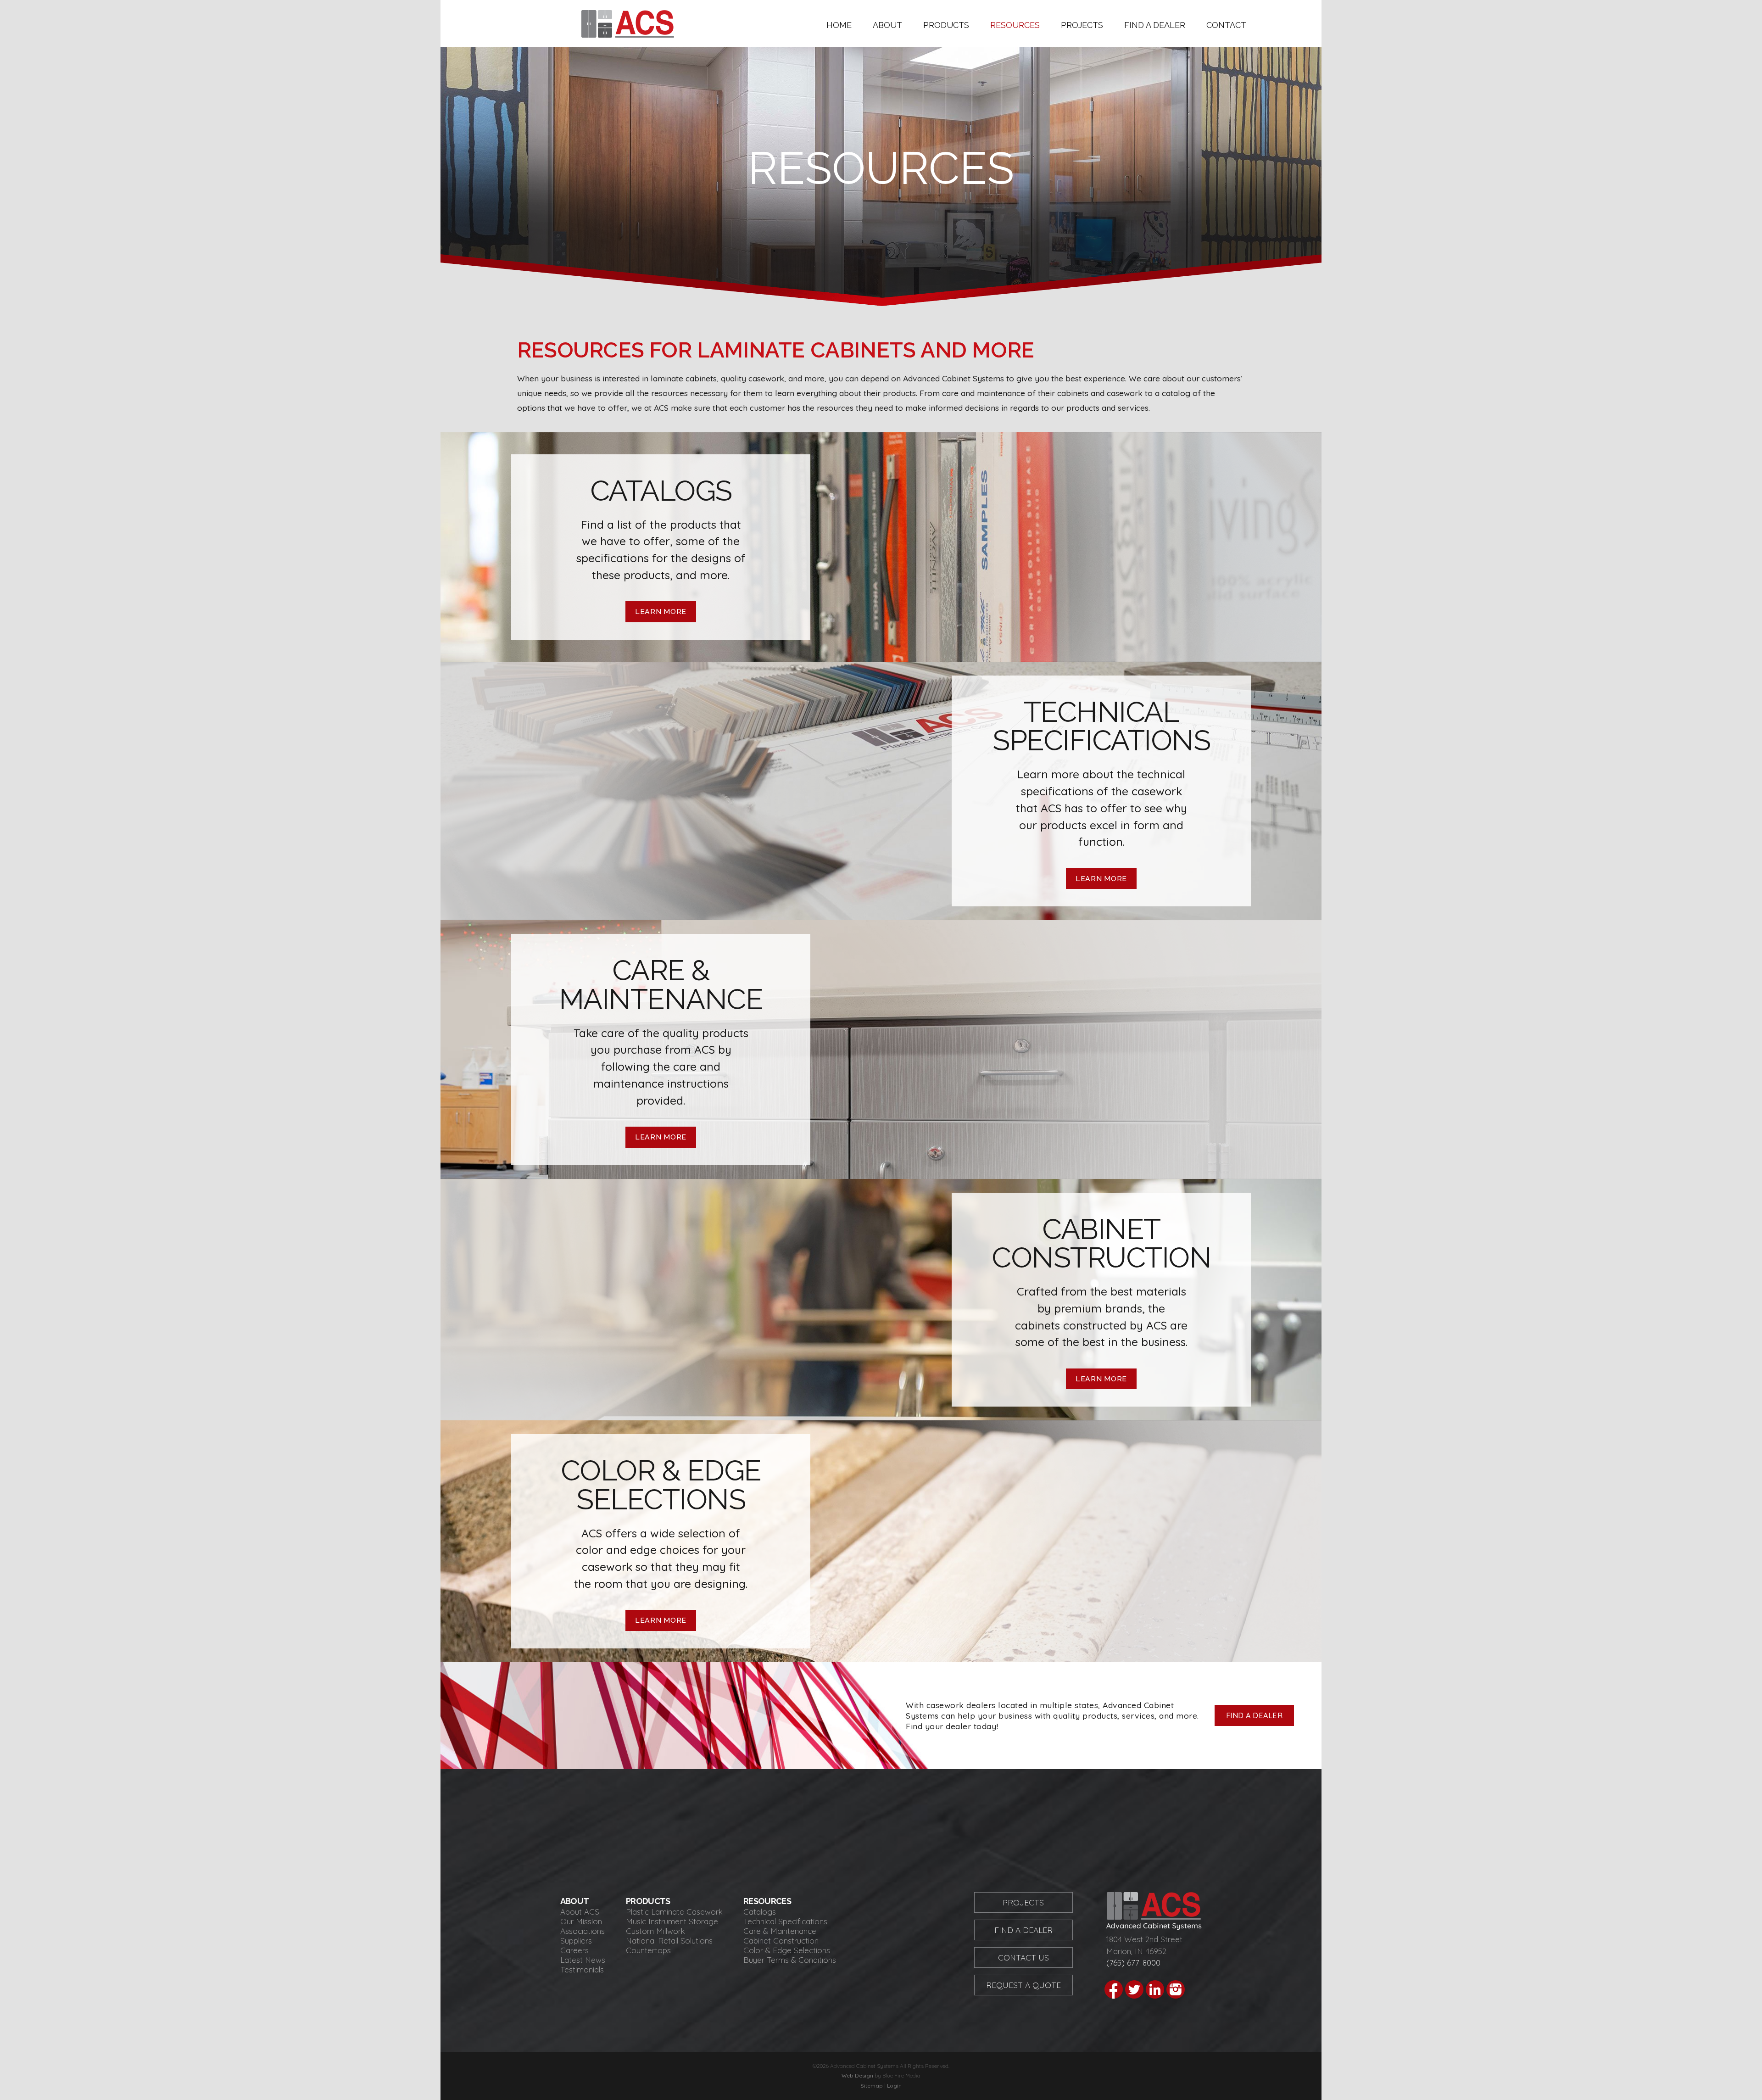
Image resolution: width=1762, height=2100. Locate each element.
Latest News (583, 1960)
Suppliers (576, 1941)
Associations (583, 1931)
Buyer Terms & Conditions (790, 1960)
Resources (1015, 25)
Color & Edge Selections (787, 1950)
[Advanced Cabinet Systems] (628, 34)
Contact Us (1023, 1958)
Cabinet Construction (781, 1941)
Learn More (661, 612)
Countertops (648, 1950)
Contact (1226, 25)
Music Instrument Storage (672, 1921)
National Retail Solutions (669, 1941)
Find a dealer (1255, 1715)
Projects (1082, 25)
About (887, 25)
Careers (574, 1950)
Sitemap (872, 2086)
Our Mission (581, 1921)
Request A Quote (1023, 1985)
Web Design (857, 2075)
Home (839, 25)
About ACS (580, 1912)
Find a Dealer (1155, 25)
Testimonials (582, 1969)
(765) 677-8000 (1133, 1963)
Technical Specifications (785, 1921)
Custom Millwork (655, 1931)
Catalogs (760, 1912)
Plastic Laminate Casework (674, 1912)
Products (946, 25)
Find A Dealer (1023, 1930)
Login (894, 2086)
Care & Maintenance (780, 1931)
